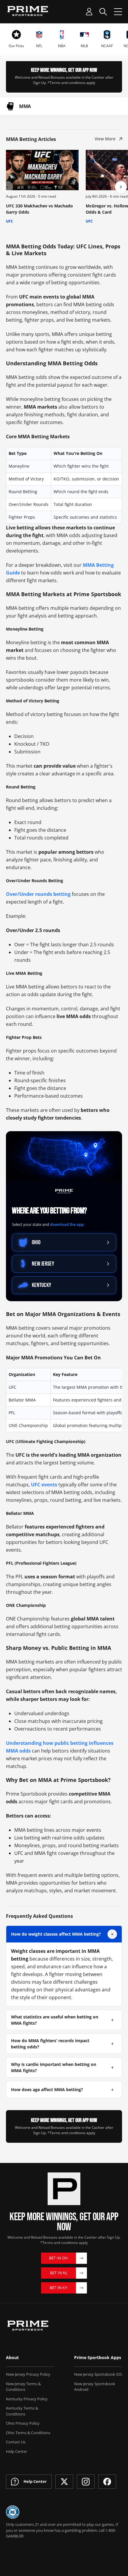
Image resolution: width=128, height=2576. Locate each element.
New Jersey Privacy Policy (28, 2374)
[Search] (103, 12)
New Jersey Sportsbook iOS (98, 2374)
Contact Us (16, 2442)
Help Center (17, 2451)
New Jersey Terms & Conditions (23, 2387)
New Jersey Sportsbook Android (95, 2387)
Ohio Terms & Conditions (28, 2433)
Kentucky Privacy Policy (27, 2399)
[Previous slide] (7, 187)
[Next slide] (121, 187)
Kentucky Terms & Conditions (22, 2411)
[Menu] (118, 12)
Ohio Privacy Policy (23, 2423)
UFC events (44, 1485)
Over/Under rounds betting (38, 894)
